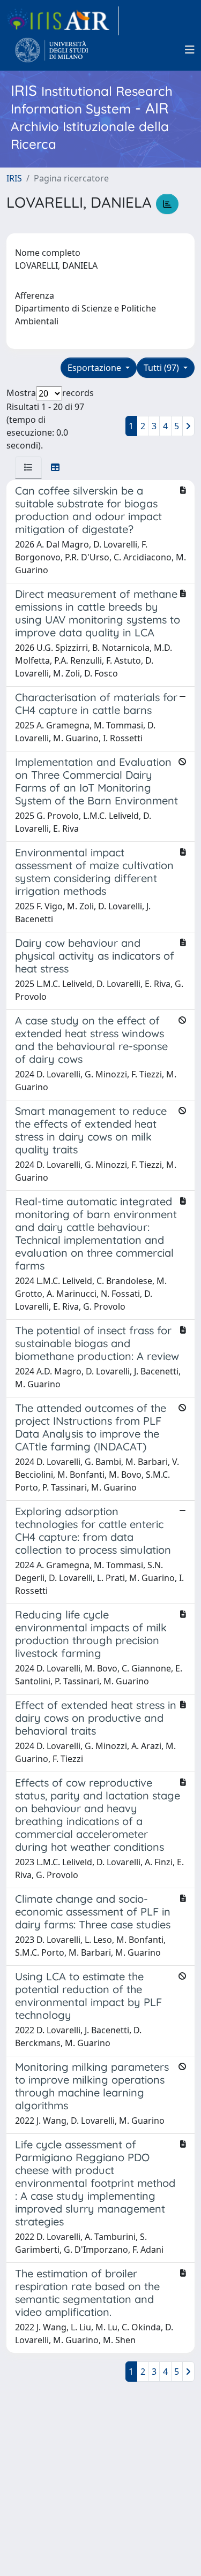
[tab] (28, 467)
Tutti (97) (162, 368)
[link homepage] (63, 21)
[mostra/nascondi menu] (190, 50)
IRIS (14, 178)
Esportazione (95, 368)
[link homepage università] (52, 50)
